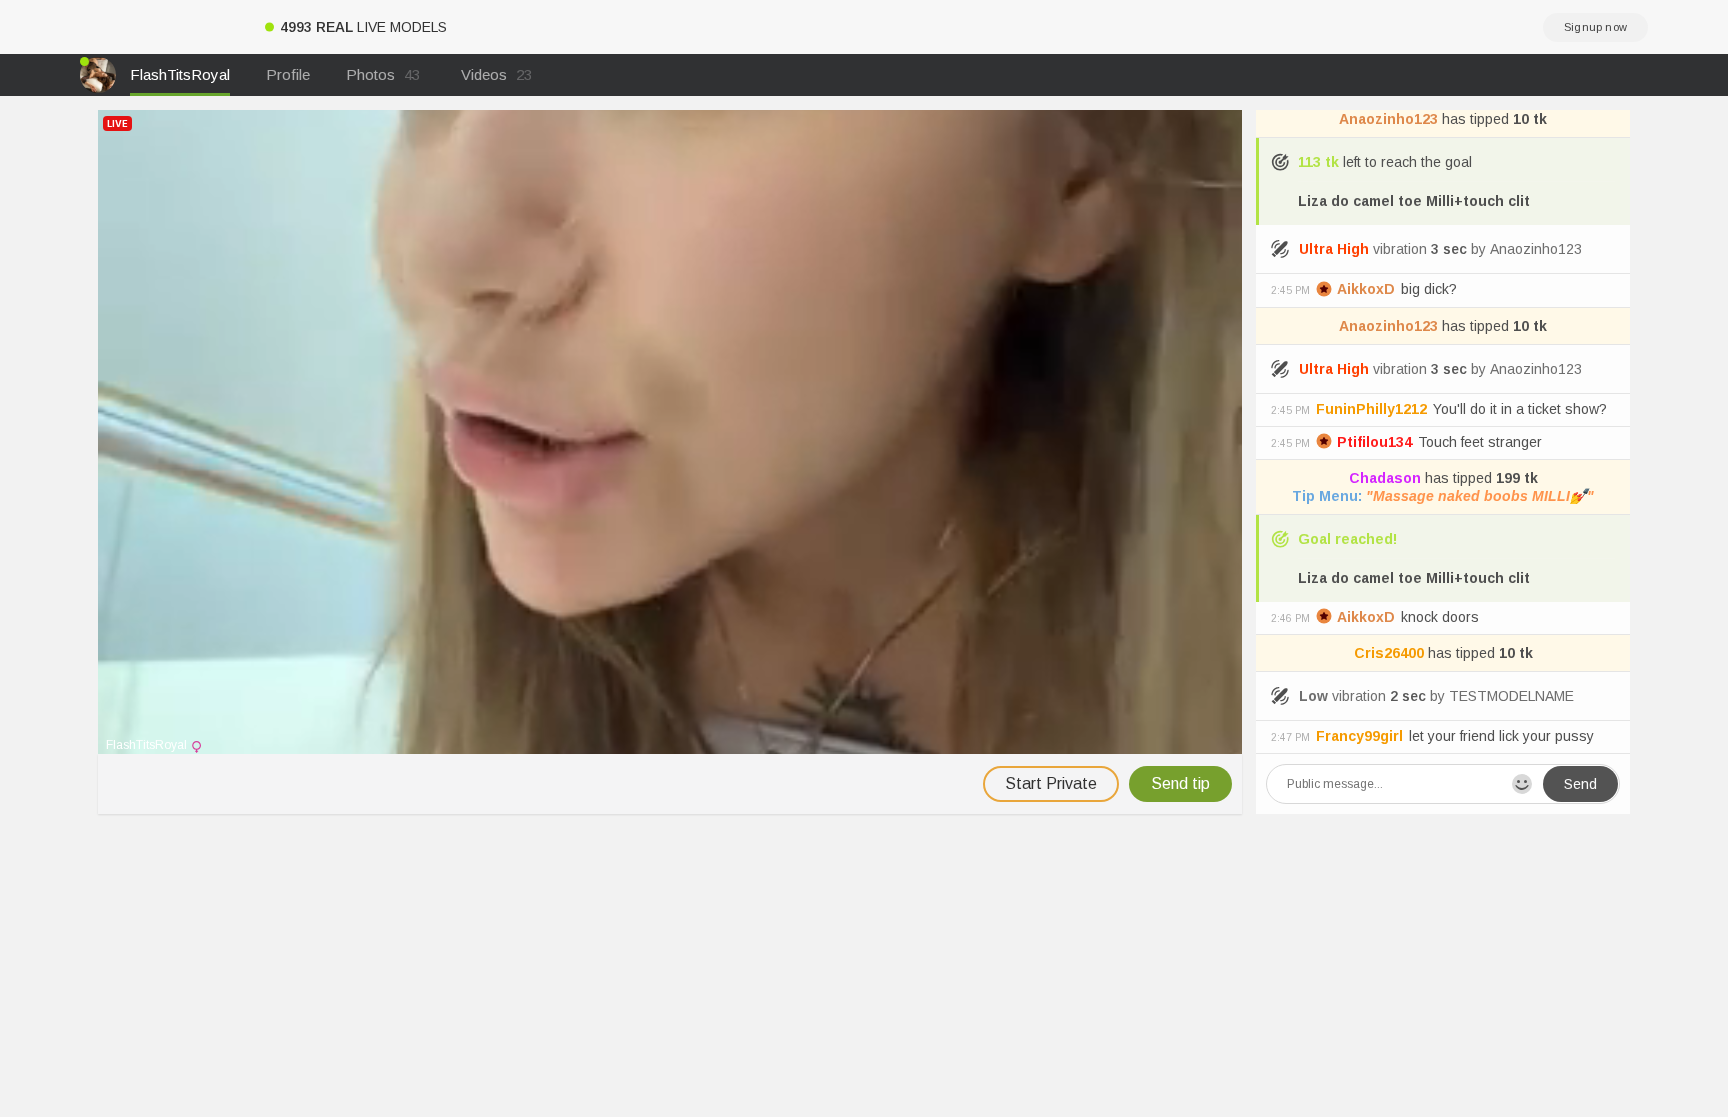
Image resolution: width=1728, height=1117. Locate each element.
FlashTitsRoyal (180, 74)
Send (1580, 784)
